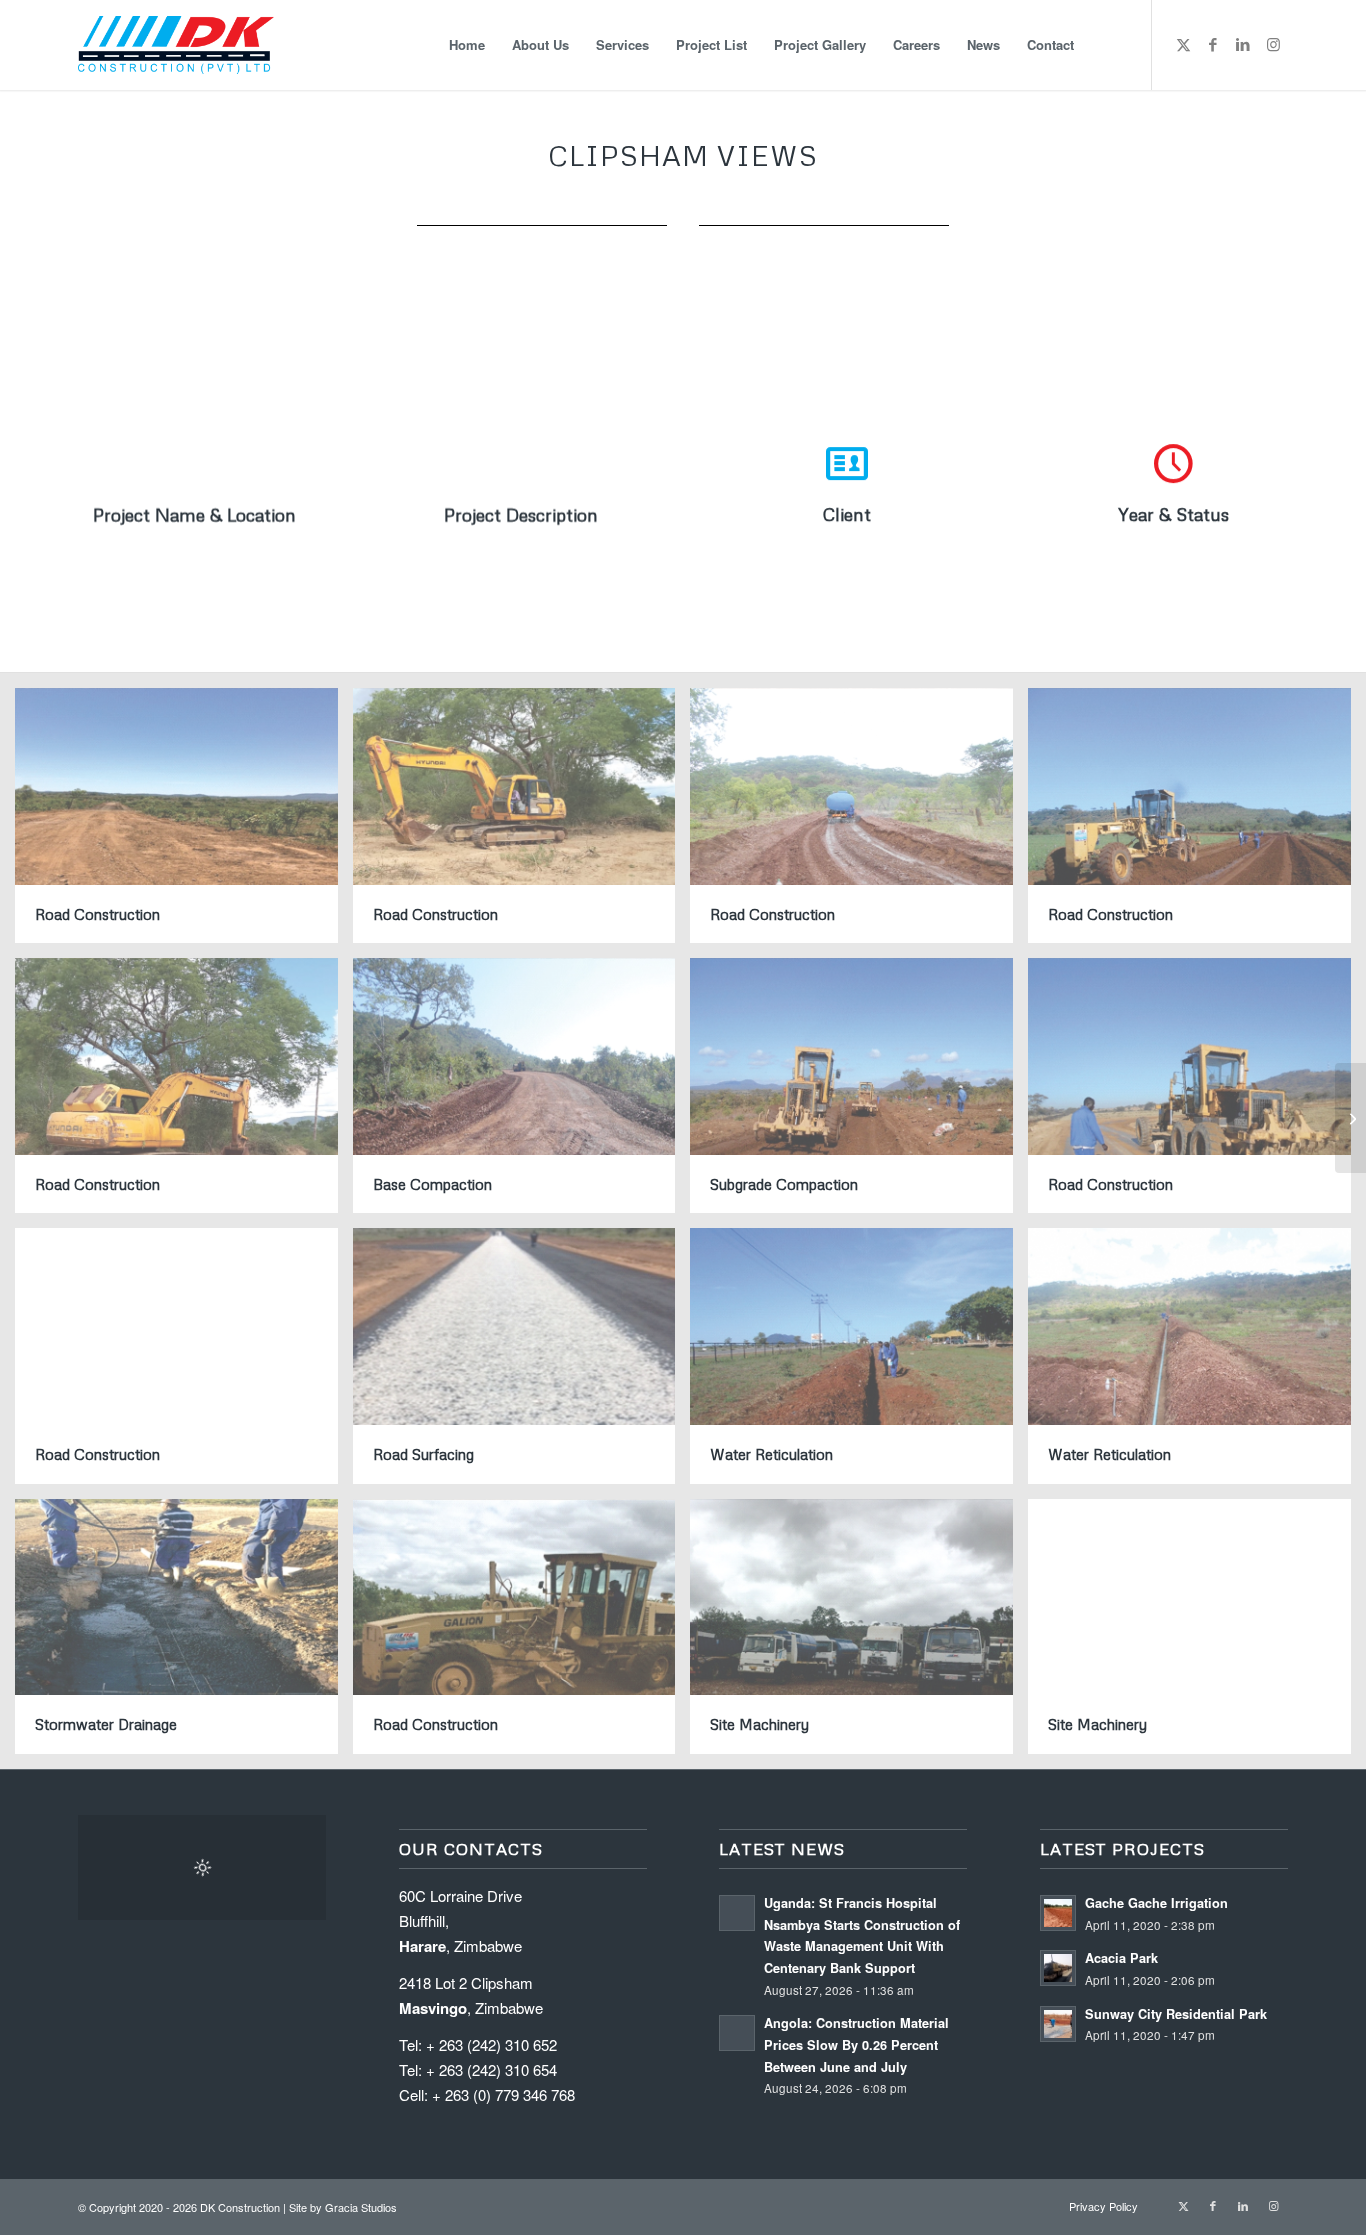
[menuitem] (467, 45)
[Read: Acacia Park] (1058, 1968)
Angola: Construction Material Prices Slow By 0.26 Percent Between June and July (856, 2044)
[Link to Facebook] (1213, 44)
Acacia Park (1121, 1958)
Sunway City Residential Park (1176, 2014)
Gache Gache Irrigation (1156, 1903)
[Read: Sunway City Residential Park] (1058, 2024)
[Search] (1106, 45)
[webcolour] (176, 45)
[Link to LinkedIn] (1243, 44)
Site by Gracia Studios (343, 2207)
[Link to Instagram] (1273, 44)
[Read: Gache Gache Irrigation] (1058, 1913)
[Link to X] (1183, 44)
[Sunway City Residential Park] (1350, 1118)
